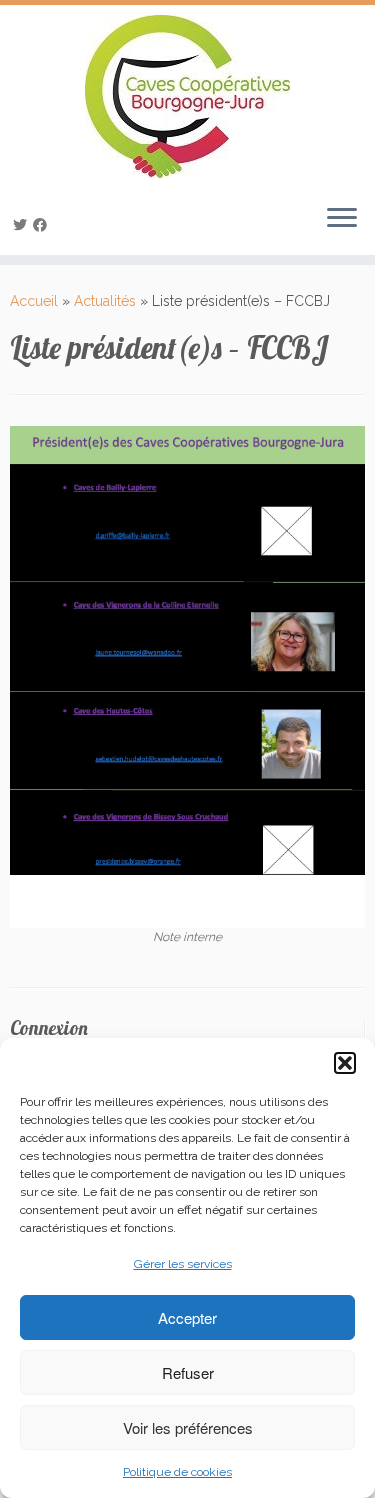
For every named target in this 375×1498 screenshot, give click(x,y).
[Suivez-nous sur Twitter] (23, 225)
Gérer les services (183, 1264)
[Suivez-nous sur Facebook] (43, 225)
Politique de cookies (177, 1472)
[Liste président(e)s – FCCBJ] (187, 676)
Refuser (188, 1372)
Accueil (34, 301)
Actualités (105, 301)
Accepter (187, 1317)
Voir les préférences (188, 1427)
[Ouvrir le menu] (342, 219)
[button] (345, 1063)
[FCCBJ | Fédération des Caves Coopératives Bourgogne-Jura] (187, 96)
